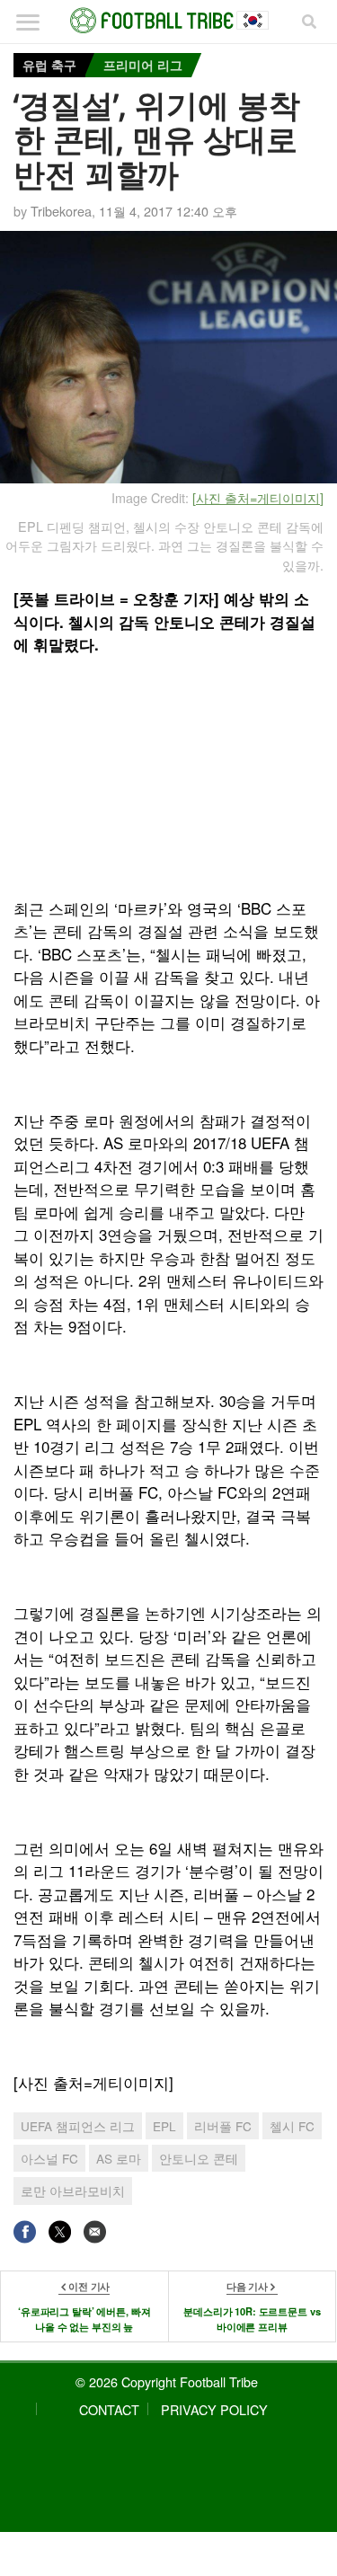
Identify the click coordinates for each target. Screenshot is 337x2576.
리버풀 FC (223, 2126)
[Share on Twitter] (60, 2231)
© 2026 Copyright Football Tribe (167, 2381)
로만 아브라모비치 (73, 2191)
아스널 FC (49, 2158)
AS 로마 (119, 2158)
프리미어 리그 (143, 65)
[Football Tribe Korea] (169, 21)
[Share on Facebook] (25, 2231)
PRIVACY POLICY (214, 2409)
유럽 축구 (49, 65)
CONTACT (109, 2409)
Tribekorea (61, 211)
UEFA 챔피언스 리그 (78, 2126)
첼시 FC (292, 2126)
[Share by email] (95, 2231)
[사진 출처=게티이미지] (258, 497)
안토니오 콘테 (199, 2158)
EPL (164, 2126)
